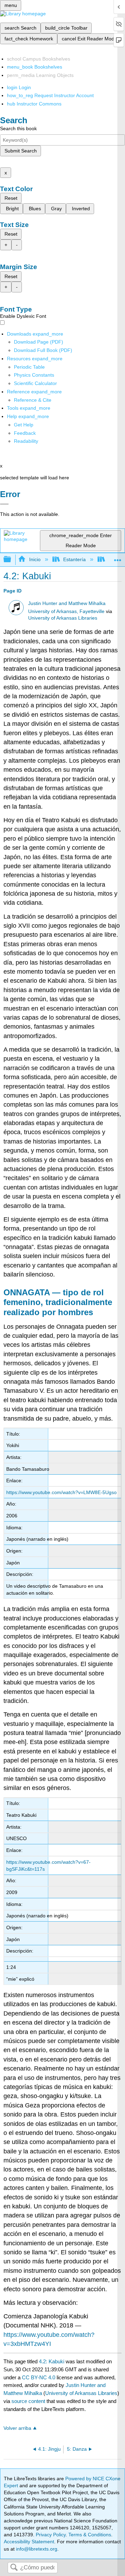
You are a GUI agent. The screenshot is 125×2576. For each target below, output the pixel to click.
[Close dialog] (4, 504)
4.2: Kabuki (52, 2361)
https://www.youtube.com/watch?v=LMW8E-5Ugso (61, 1492)
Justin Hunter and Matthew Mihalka (67, 603)
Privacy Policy (51, 2535)
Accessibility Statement (29, 2542)
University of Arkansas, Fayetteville (66, 611)
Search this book (18, 128)
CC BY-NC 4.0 (39, 2377)
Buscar (14, 2568)
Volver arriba (17, 2428)
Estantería (74, 559)
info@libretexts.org (36, 2549)
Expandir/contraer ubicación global (118, 557)
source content (28, 2401)
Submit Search (21, 151)
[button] (25, 433)
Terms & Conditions (90, 2535)
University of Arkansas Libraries (63, 618)
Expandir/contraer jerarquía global (12, 560)
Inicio (35, 559)
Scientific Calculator (35, 383)
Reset (11, 198)
